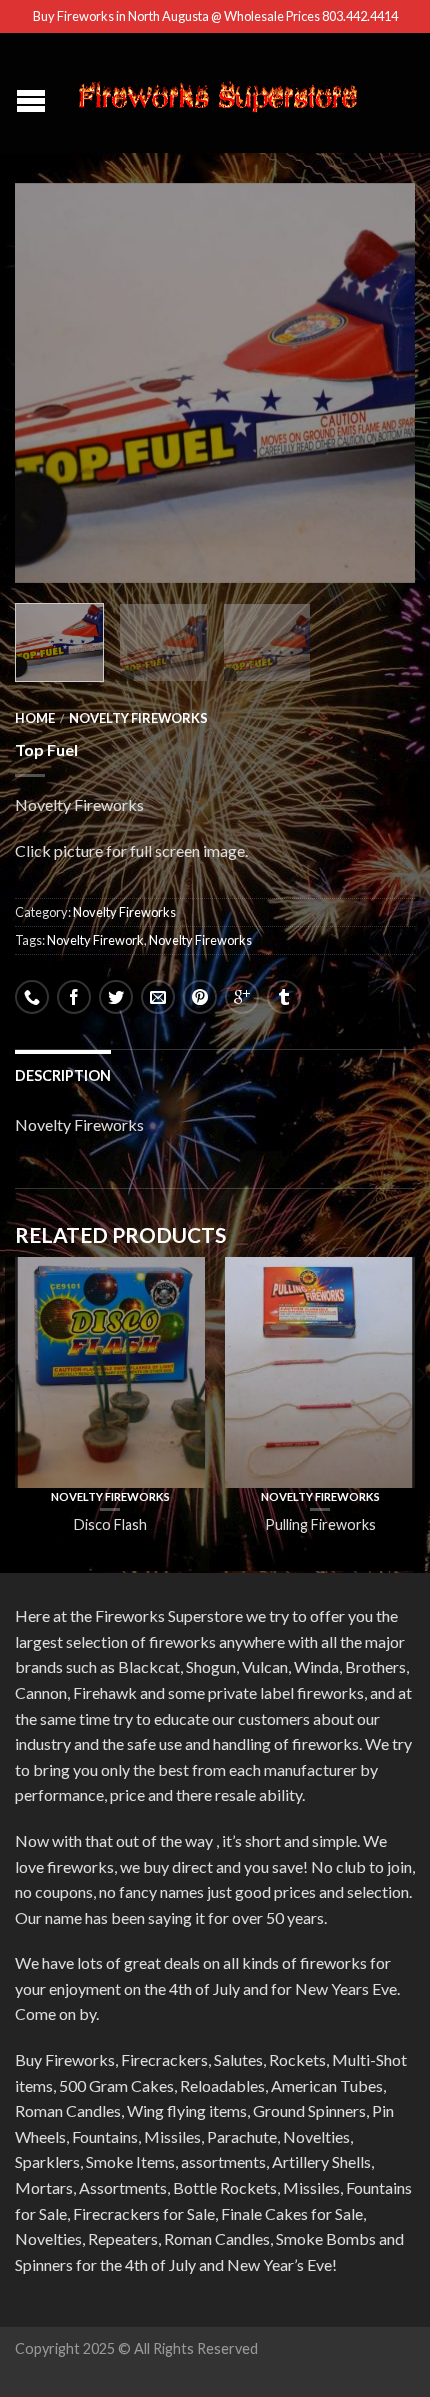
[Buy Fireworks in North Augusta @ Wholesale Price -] (217, 93)
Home (35, 718)
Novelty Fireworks (138, 718)
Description (63, 1075)
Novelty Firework (95, 940)
